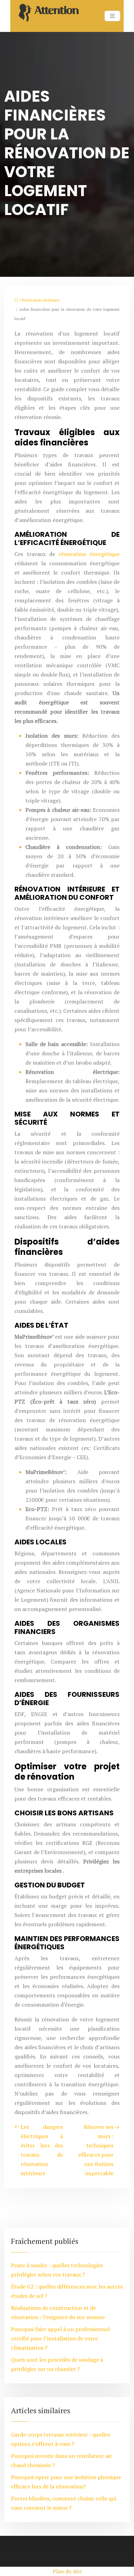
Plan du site (67, 2571)
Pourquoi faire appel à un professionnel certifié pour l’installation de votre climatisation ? (60, 2338)
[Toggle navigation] (112, 16)
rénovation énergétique (89, 554)
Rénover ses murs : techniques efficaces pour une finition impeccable (96, 2150)
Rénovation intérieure (41, 300)
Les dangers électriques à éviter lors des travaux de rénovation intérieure (42, 2150)
